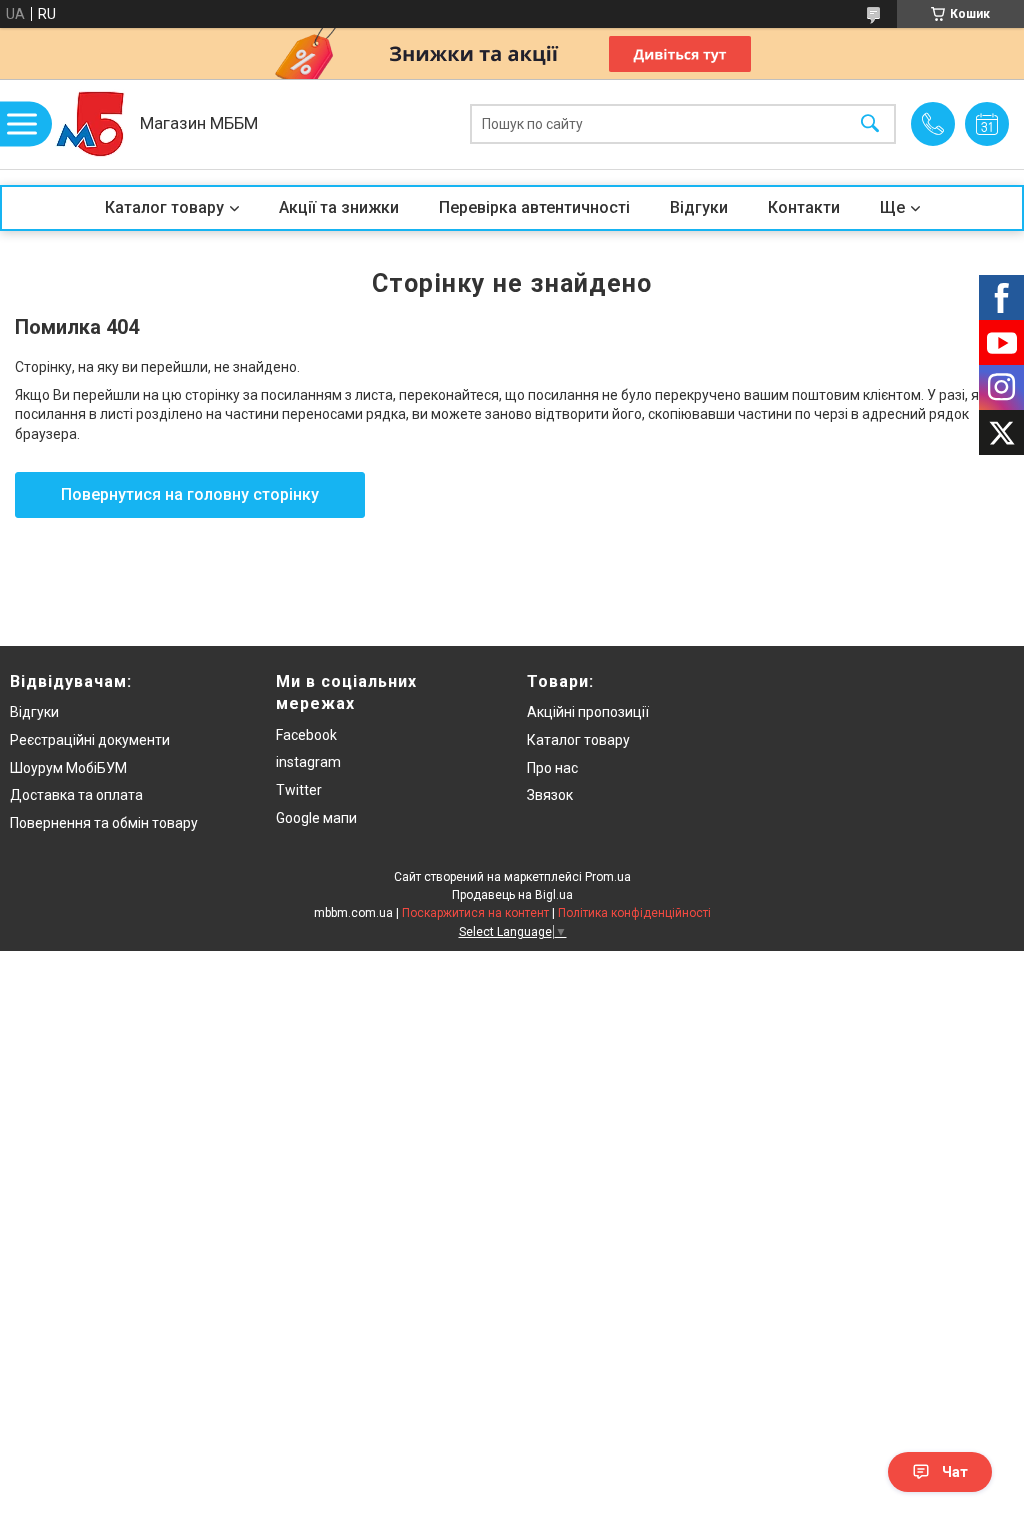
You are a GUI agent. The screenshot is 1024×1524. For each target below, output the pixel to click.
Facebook (306, 735)
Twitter (299, 790)
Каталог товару (164, 207)
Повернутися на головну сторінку (190, 494)
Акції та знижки (339, 207)
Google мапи (316, 818)
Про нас (552, 768)
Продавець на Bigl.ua (512, 895)
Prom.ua (608, 877)
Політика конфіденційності (634, 913)
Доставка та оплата (76, 795)
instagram (308, 762)
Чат (955, 1472)
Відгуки (699, 207)
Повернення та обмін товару (104, 823)
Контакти (804, 207)
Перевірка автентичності (534, 207)
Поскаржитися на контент (475, 913)
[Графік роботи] (987, 124)
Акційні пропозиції (588, 712)
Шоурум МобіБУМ (68, 768)
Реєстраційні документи (90, 740)
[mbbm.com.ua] (90, 124)
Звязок (550, 795)
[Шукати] (870, 124)
